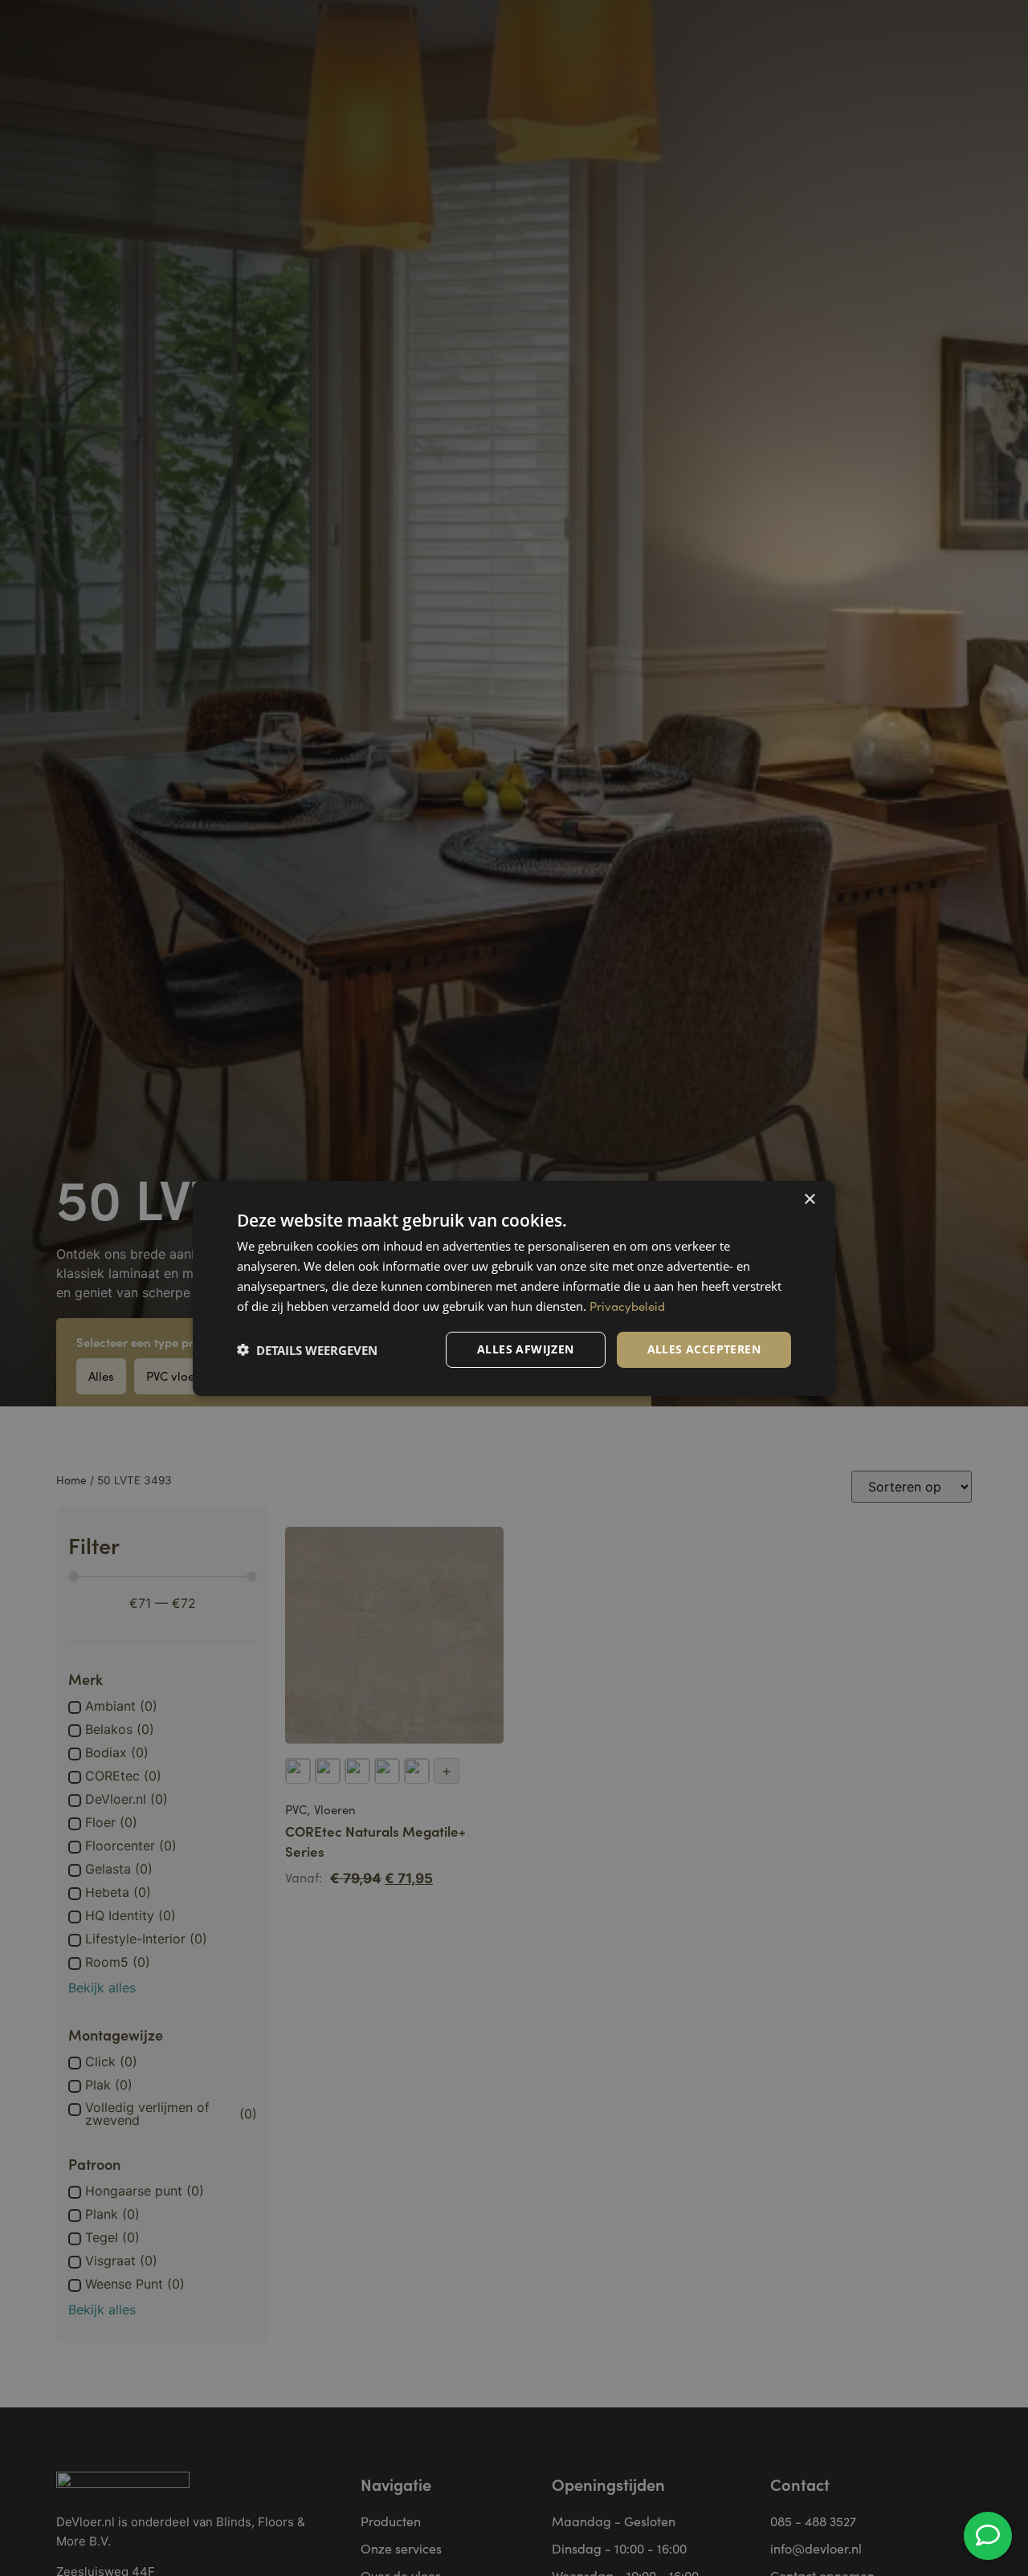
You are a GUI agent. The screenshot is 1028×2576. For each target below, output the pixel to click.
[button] (307, 1349)
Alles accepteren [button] (704, 1349)
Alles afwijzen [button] (526, 1349)
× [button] (809, 1199)
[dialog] (514, 1288)
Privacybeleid (627, 1305)
